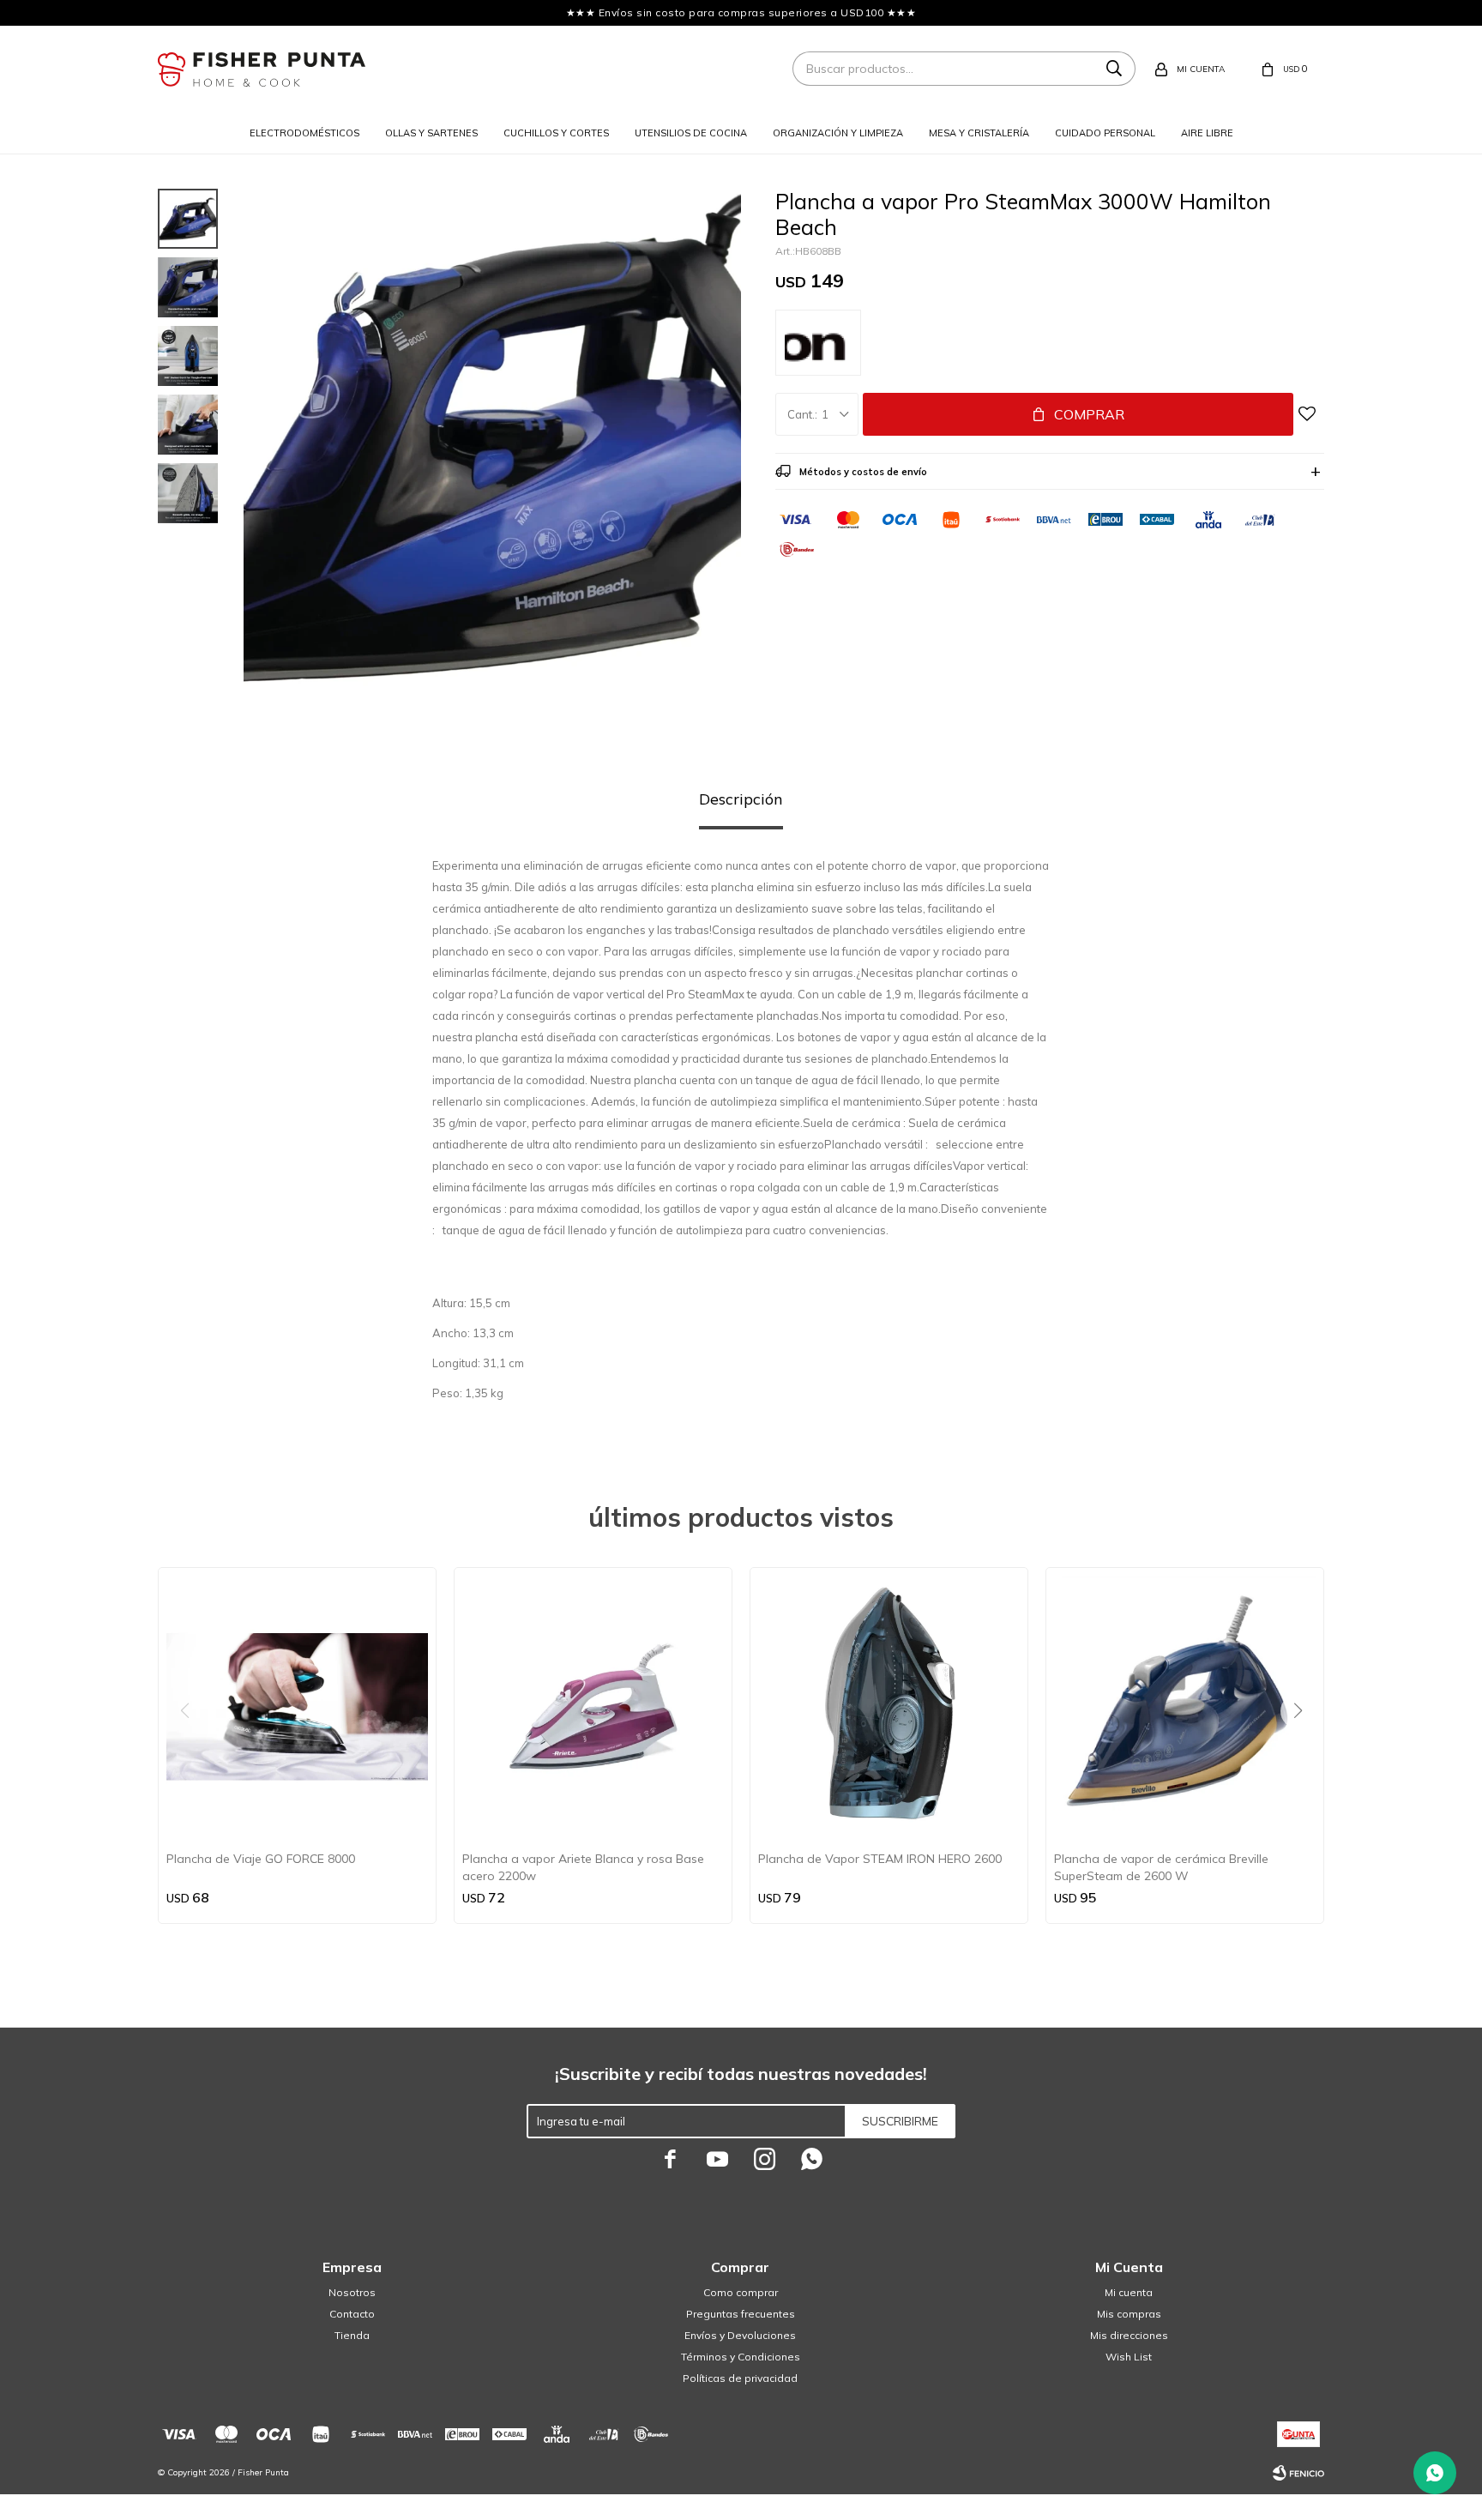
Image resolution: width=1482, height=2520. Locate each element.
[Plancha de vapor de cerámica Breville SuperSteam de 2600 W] (1185, 1706)
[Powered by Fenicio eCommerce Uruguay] (1298, 2473)
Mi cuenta (1129, 2292)
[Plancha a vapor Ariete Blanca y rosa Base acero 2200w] (593, 1706)
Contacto (352, 2314)
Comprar (1089, 414)
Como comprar (741, 2292)
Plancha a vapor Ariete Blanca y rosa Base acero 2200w (583, 1867)
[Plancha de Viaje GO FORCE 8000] (297, 1706)
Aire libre (1207, 133)
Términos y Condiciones (741, 2357)
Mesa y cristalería (979, 133)
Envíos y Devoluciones (740, 2335)
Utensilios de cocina (691, 133)
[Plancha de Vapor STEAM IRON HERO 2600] (889, 1706)
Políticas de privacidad (740, 2378)
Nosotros (352, 2292)
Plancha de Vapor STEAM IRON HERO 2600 (880, 1859)
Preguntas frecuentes (741, 2314)
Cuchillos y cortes (556, 133)
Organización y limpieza (838, 133)
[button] (1304, 1745)
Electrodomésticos (304, 133)
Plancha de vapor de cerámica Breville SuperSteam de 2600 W (1161, 1867)
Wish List (1129, 2357)
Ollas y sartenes (431, 133)
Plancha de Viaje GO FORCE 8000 (261, 1859)
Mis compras (1129, 2314)
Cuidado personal (1105, 133)
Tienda (352, 2335)
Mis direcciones (1129, 2335)
